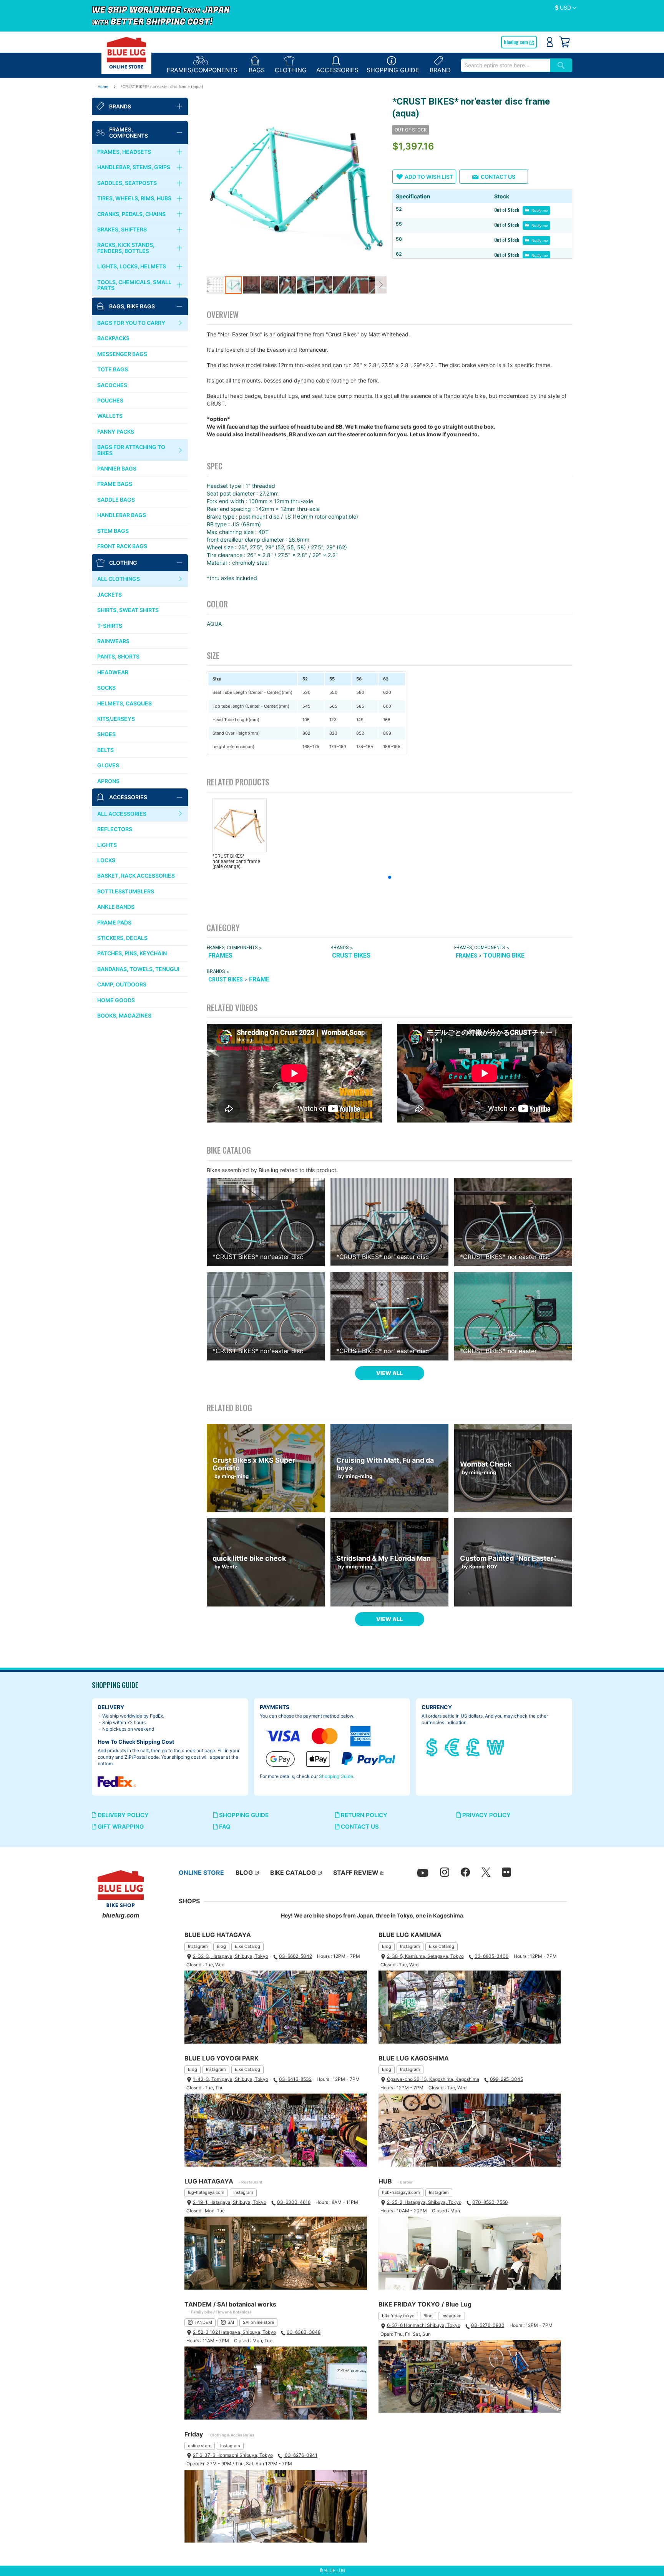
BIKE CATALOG (293, 1873)
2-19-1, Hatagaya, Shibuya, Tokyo (230, 2202)
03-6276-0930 (488, 2325)
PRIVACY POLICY (486, 1815)
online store (200, 2446)
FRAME (259, 979)
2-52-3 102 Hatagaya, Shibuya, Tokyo (234, 2332)
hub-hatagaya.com (401, 2192)
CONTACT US (359, 1827)
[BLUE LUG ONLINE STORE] (126, 53)
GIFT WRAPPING (120, 1827)
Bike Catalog (247, 1946)
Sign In (550, 42)
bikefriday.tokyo (398, 2316)
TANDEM (203, 2322)
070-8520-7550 (490, 2202)
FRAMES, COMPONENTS (232, 948)
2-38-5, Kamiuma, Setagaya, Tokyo (425, 1956)
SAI (231, 2322)
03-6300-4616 (294, 2202)
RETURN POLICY (363, 1815)
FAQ (224, 1827)
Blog (221, 1946)
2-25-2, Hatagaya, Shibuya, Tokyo (424, 2202)
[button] (566, 8)
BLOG (244, 1873)
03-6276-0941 (300, 2455)
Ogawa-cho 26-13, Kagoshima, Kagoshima (433, 2079)
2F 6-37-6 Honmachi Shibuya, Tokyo (233, 2455)
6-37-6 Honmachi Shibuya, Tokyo (424, 2325)
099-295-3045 (506, 2079)
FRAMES (220, 955)
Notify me (539, 210)
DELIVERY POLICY (122, 1815)
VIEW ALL (389, 1373)
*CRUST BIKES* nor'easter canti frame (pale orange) (236, 861)
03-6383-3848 (304, 2332)
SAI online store (258, 2322)
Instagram (198, 1946)
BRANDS (339, 948)
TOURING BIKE (504, 955)
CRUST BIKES (351, 955)
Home (103, 86)
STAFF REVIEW (356, 1873)
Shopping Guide (336, 1776)
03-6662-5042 (295, 1956)
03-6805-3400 (492, 1956)
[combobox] (505, 65)
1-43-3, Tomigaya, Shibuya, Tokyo (231, 2079)
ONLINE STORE (201, 1873)
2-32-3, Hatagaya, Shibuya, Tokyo (231, 1956)
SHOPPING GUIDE (243, 1815)
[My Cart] (564, 42)
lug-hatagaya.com (206, 2192)
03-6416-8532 (295, 2079)
